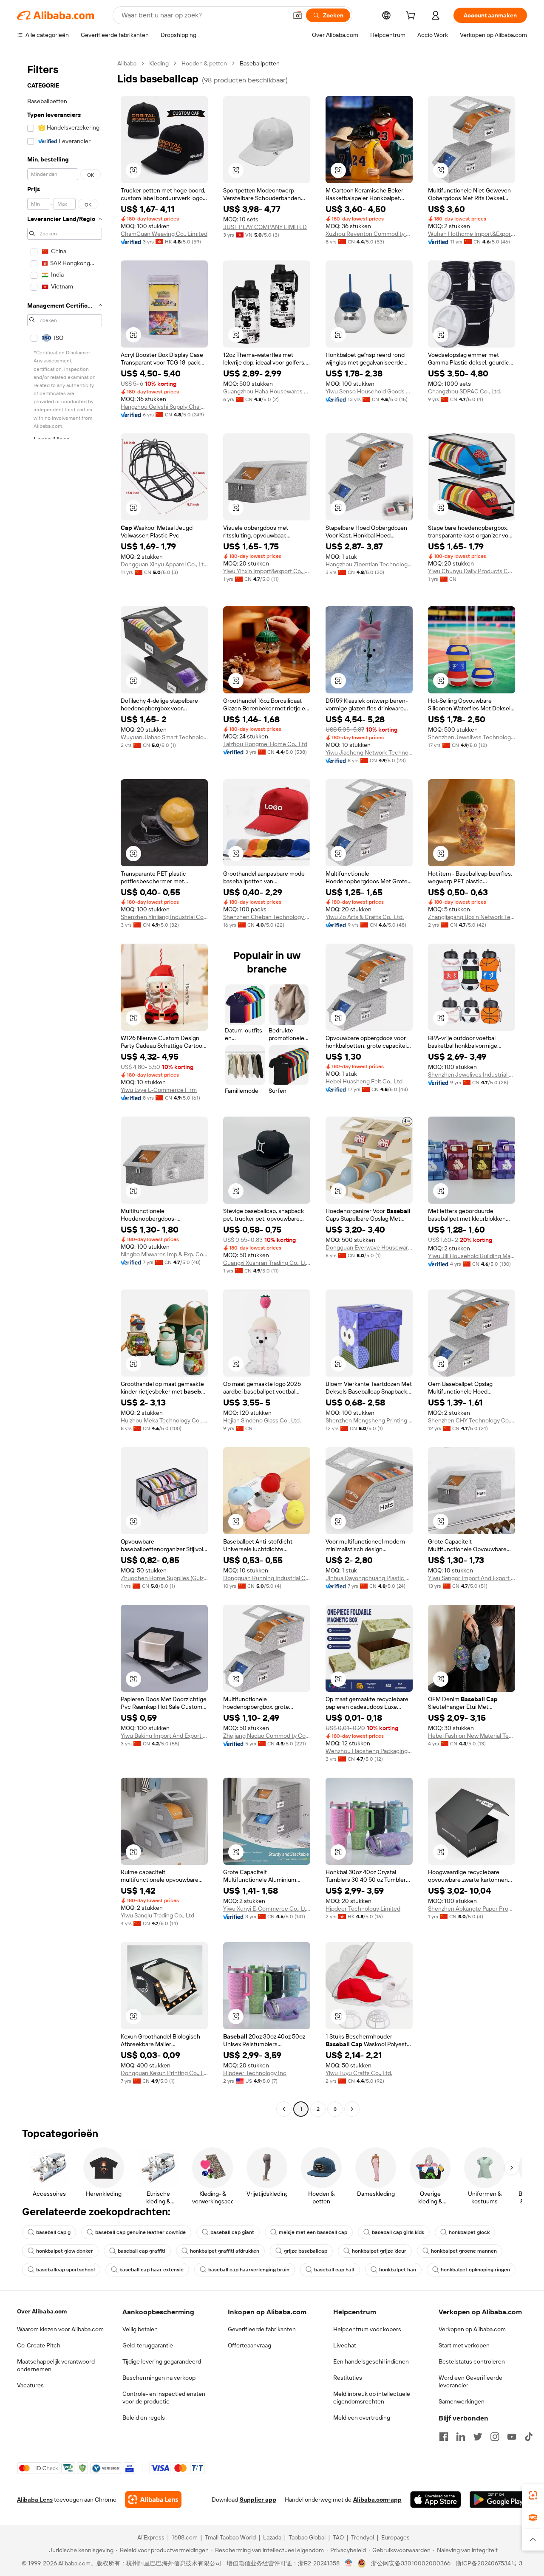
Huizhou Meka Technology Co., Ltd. (164, 1420)
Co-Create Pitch (39, 2345)
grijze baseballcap (306, 2251)
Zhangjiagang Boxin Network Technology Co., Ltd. (472, 917)
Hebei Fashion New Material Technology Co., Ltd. (472, 1736)
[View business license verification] (349, 2563)
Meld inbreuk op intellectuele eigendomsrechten (372, 2398)
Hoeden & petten (204, 63)
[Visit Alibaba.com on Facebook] (444, 2437)
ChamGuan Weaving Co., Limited (164, 234)
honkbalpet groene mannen (464, 2251)
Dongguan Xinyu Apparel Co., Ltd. (164, 564)
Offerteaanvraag (249, 2345)
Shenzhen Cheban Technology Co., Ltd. (267, 917)
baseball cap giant (232, 2232)
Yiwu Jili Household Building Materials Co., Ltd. (472, 1256)
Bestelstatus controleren (472, 2361)
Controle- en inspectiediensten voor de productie (164, 2398)
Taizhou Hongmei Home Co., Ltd (265, 744)
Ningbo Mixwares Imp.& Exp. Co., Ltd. (164, 1254)
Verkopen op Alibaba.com (472, 2329)
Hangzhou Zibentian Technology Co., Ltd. (369, 564)
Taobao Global (307, 2537)
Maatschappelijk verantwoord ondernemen (56, 2365)
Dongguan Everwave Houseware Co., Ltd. (369, 1247)
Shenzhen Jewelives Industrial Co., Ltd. (472, 1075)
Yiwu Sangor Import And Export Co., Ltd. (472, 1578)
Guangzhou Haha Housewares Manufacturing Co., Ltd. (267, 391)
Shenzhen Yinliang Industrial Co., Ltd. (164, 917)
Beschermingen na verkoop (159, 2378)
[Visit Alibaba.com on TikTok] (529, 2437)
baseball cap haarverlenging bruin (249, 2270)
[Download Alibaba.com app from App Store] (436, 2500)
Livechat (345, 2345)
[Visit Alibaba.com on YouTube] (512, 2437)
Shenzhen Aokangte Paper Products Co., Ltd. (472, 1909)
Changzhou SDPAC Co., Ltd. (465, 391)
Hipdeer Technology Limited (363, 1909)
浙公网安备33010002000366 (411, 2563)
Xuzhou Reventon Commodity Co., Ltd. (369, 234)
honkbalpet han (398, 2270)
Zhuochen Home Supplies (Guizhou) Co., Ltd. (164, 1578)
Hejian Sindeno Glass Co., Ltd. (262, 1420)
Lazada (272, 2537)
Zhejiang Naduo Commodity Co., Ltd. (267, 1736)
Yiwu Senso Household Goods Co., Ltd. (369, 391)
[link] (533, 2495)
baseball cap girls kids (398, 2232)
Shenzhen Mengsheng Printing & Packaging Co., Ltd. (369, 1420)
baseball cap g (53, 2232)
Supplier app (258, 2500)
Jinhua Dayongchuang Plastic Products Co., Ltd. (369, 1578)
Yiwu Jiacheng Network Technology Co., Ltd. (369, 752)
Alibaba (127, 63)
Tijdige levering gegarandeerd (162, 2361)
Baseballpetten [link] (260, 63)
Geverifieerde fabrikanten (262, 2329)
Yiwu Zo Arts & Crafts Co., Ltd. (365, 917)
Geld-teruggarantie (148, 2345)
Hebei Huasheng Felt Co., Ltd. (365, 1081)
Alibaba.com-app (377, 2500)
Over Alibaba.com (42, 2311)
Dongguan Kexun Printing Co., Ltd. (164, 2073)
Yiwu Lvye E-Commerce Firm (159, 1090)
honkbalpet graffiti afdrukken (225, 2251)
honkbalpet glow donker (65, 2251)
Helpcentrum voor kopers (367, 2329)
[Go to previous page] (284, 2109)
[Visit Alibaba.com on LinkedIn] (461, 2437)
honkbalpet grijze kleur (379, 2251)
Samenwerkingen (462, 2401)
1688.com (185, 2537)
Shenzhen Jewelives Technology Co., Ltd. (472, 737)
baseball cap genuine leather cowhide (140, 2232)
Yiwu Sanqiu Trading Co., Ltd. (158, 1915)
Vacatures (30, 2385)
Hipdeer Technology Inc (255, 2073)
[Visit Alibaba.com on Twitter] (478, 2437)
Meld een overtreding (362, 2418)
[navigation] (65, 1087)
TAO (338, 2537)
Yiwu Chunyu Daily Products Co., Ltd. (472, 571)
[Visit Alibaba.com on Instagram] (495, 2437)
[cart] (412, 17)
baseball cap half (334, 2270)
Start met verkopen (464, 2345)
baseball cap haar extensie (152, 2270)
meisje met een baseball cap (313, 2232)
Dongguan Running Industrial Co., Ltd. (267, 1578)
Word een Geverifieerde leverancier (470, 2381)
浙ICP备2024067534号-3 (489, 2563)
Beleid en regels (144, 2418)
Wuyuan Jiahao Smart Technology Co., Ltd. (164, 737)
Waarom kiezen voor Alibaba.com (60, 2329)
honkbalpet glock (469, 2232)
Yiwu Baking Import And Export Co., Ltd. (164, 1736)
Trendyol (363, 2537)
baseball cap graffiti (142, 2251)
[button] (297, 15)
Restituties (348, 2378)
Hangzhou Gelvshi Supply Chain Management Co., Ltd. (164, 407)
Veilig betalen (140, 2329)
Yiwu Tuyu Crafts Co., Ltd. (359, 2073)
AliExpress (151, 2537)
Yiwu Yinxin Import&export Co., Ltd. (267, 571)
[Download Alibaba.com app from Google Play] (498, 2500)
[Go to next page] (352, 2109)
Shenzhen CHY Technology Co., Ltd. (472, 1420)
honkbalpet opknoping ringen (475, 2270)
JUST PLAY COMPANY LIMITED (265, 227)
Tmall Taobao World (230, 2537)
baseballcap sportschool (65, 2270)
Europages (395, 2537)
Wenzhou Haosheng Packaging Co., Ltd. (369, 1751)
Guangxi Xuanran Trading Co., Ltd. (267, 1263)
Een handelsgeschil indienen (371, 2361)
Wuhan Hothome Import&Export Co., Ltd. (472, 234)
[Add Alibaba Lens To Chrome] (153, 2500)
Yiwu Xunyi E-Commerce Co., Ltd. (267, 1909)
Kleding (159, 63)
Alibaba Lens (35, 2500)
